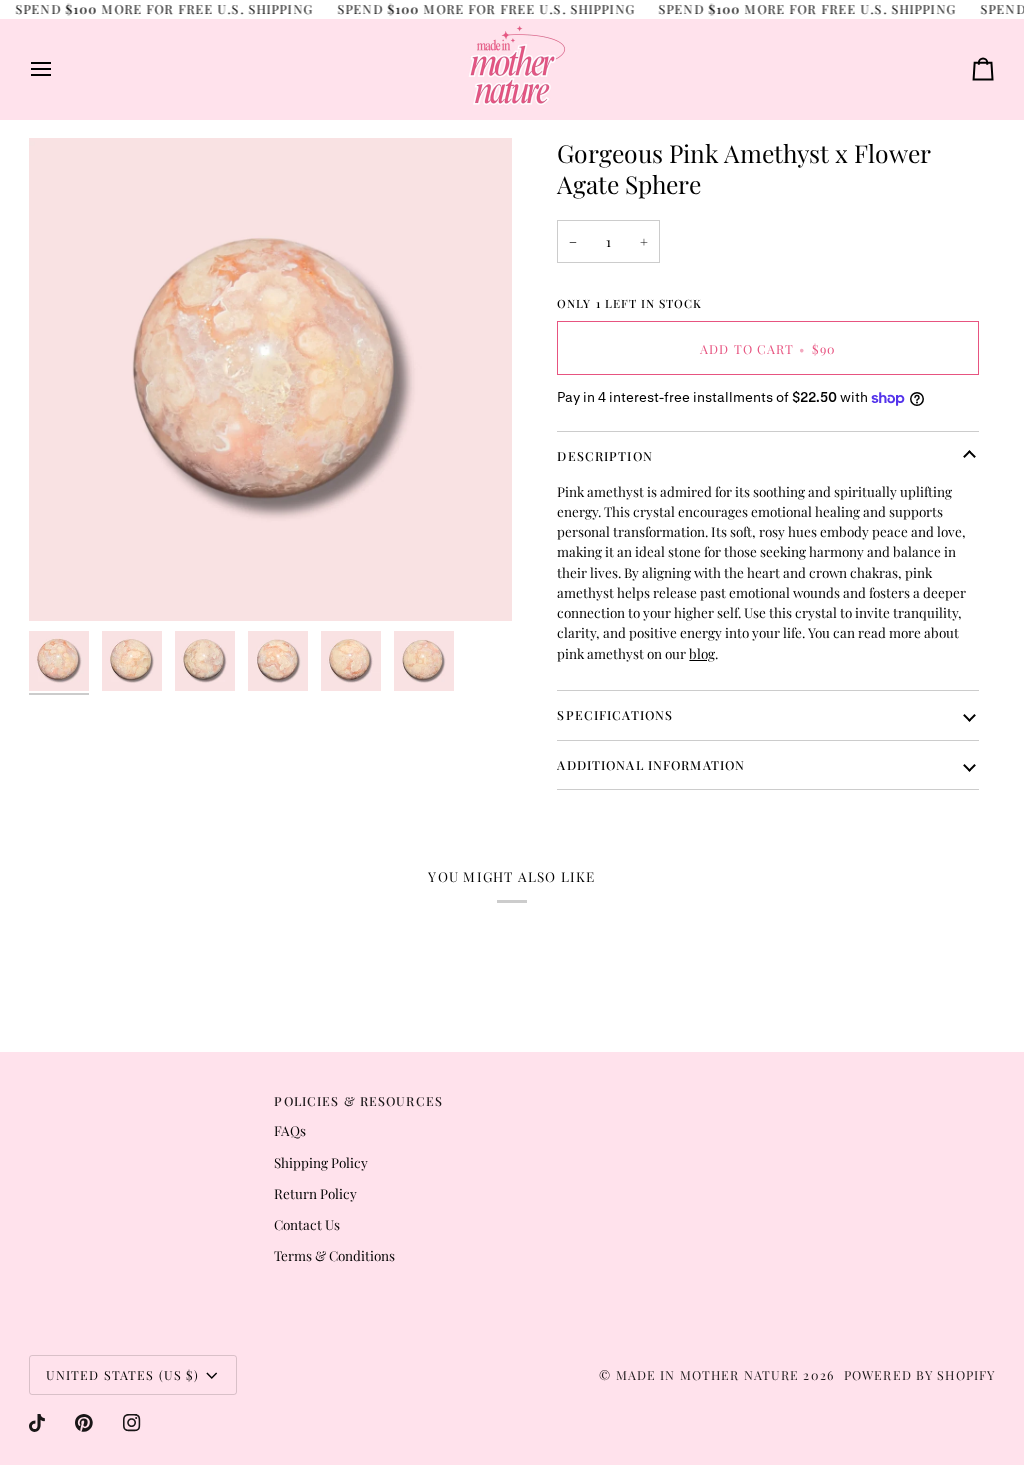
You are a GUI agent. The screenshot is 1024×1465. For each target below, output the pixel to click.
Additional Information (651, 764)
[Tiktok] (37, 1423)
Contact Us (307, 1224)
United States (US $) (123, 1374)
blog (702, 653)
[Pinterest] (84, 1423)
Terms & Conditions (334, 1255)
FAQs (290, 1130)
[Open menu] (59, 69)
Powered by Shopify (919, 1374)
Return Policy (315, 1193)
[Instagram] (132, 1423)
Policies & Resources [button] (358, 1100)
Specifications (615, 714)
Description (604, 455)
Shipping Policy (321, 1162)
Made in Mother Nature (708, 1374)
